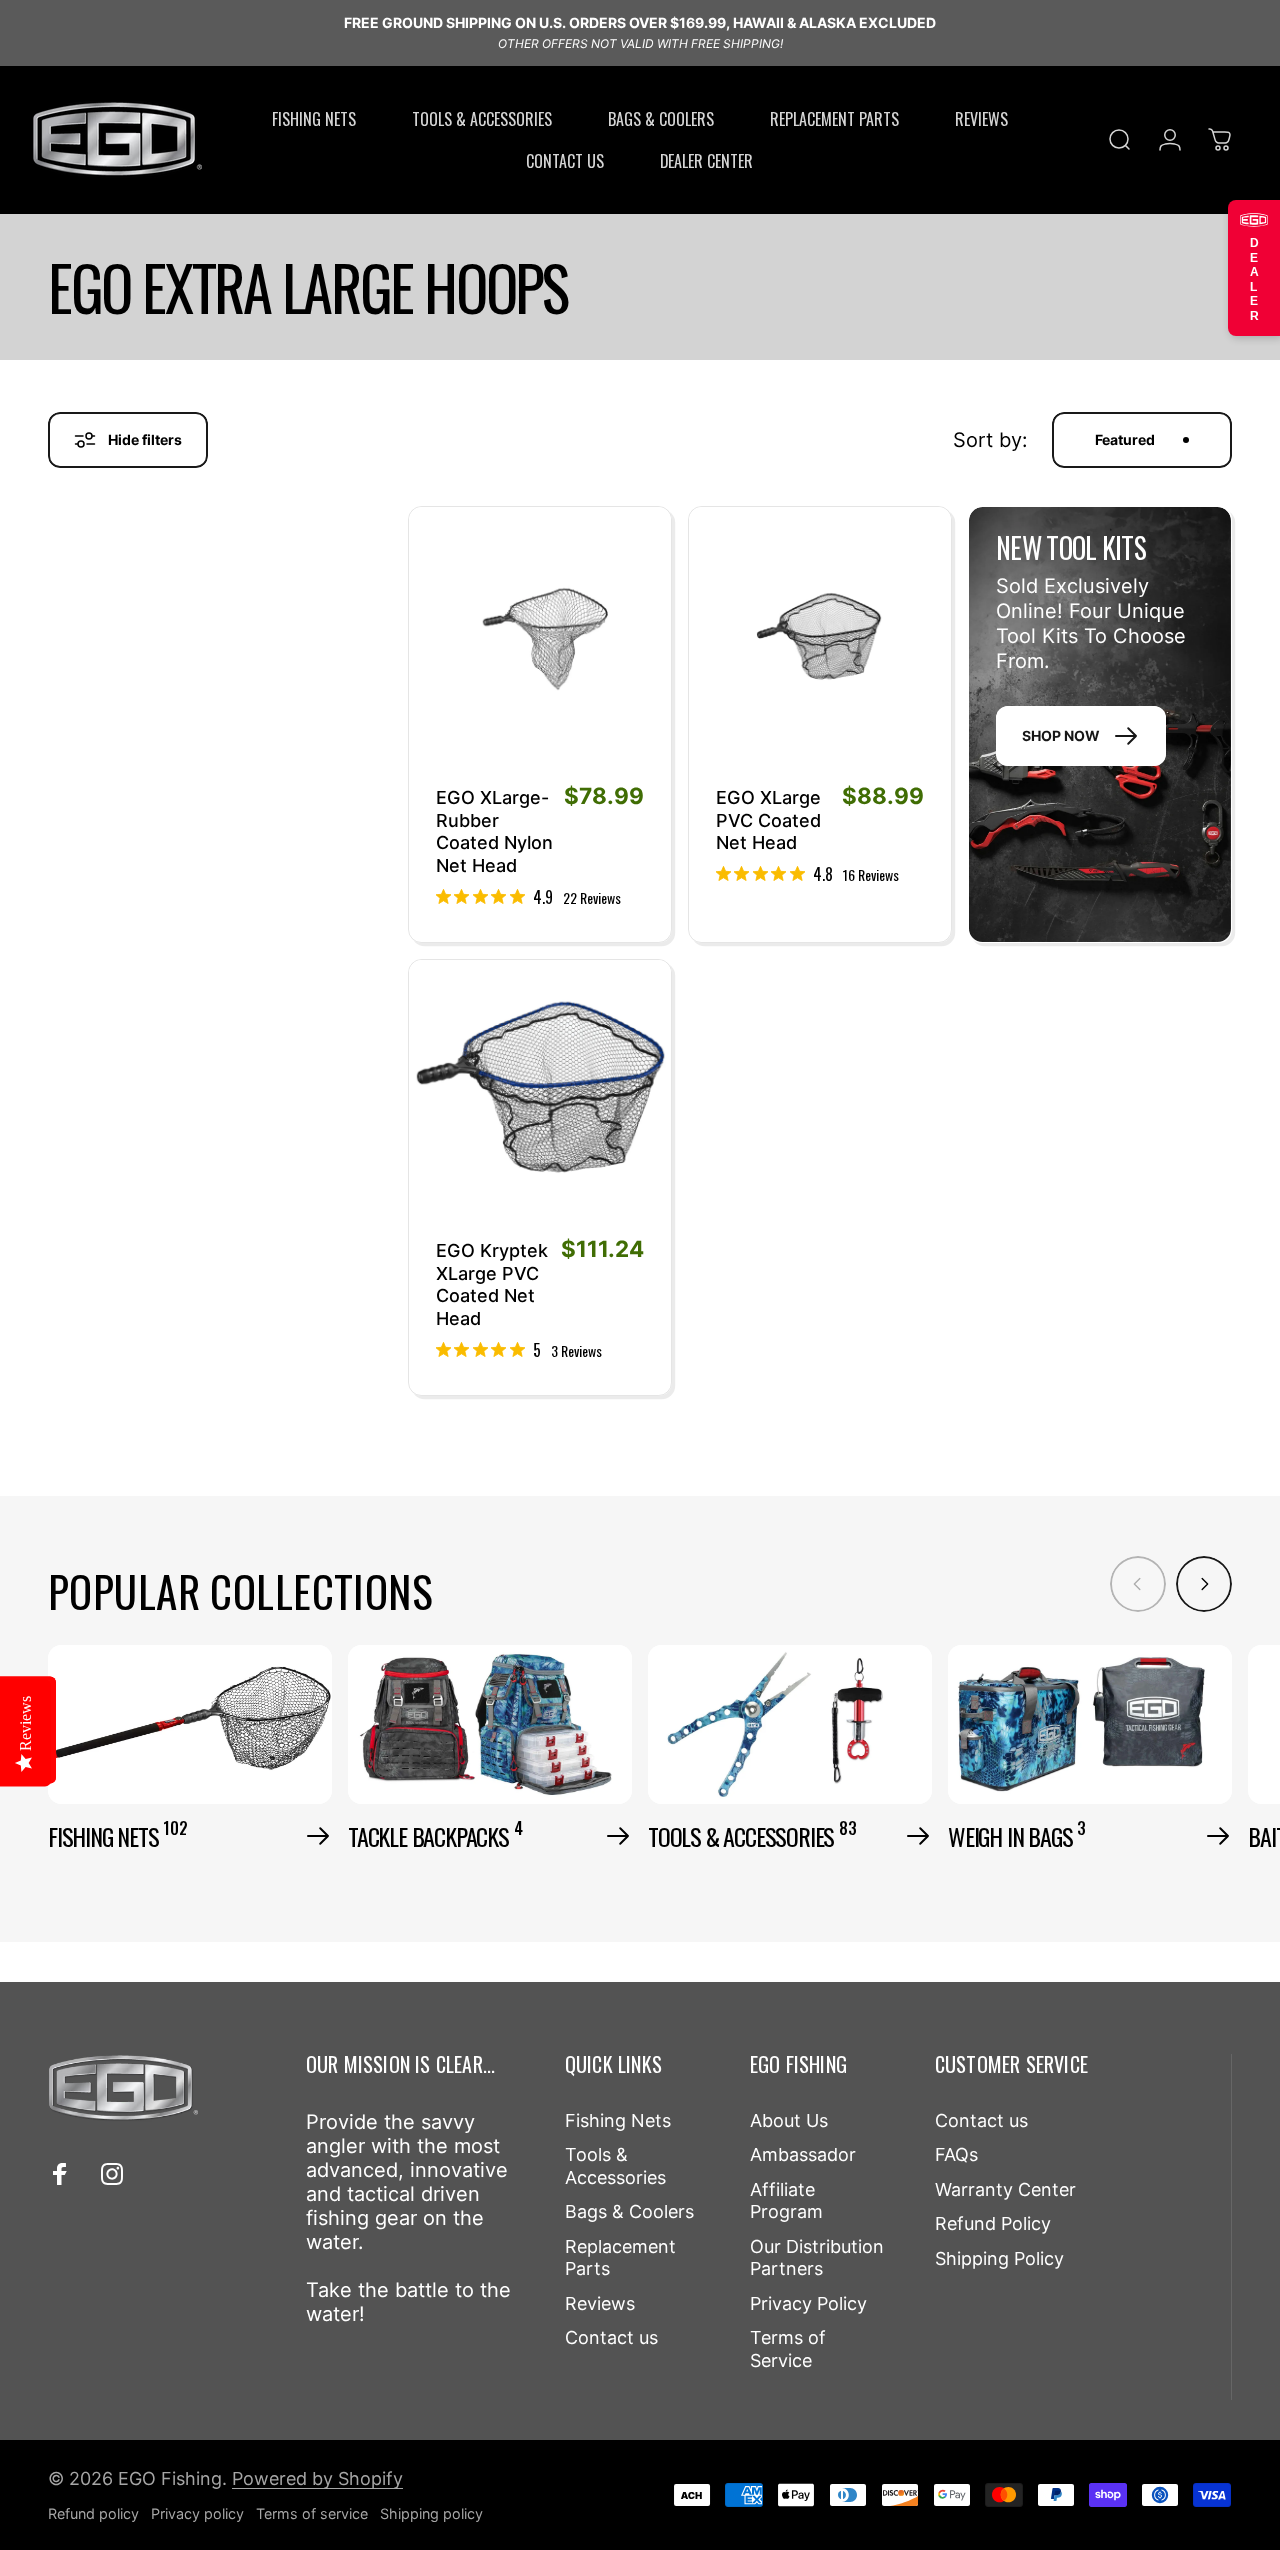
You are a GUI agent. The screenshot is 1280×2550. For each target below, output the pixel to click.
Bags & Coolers (629, 2211)
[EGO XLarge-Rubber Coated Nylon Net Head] (540, 638)
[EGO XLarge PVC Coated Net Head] (820, 638)
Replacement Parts (620, 2258)
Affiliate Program (786, 2201)
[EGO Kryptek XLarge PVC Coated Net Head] (540, 1091)
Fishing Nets (618, 2120)
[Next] (1204, 1584)
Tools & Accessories (615, 2166)
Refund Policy (993, 2223)
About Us (789, 2120)
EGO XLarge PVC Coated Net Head (768, 820)
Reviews (600, 2303)
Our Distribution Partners (817, 2258)
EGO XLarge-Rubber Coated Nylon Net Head (494, 831)
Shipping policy (431, 2513)
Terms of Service (788, 2349)
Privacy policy (197, 2513)
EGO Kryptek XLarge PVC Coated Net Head (492, 1284)
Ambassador (803, 2154)
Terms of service (312, 2513)
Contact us (611, 2337)
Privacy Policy (808, 2303)
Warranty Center (1005, 2189)
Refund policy (93, 2513)
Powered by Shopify (317, 2478)
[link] (528, 896)
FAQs (956, 2154)
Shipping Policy (999, 2258)
